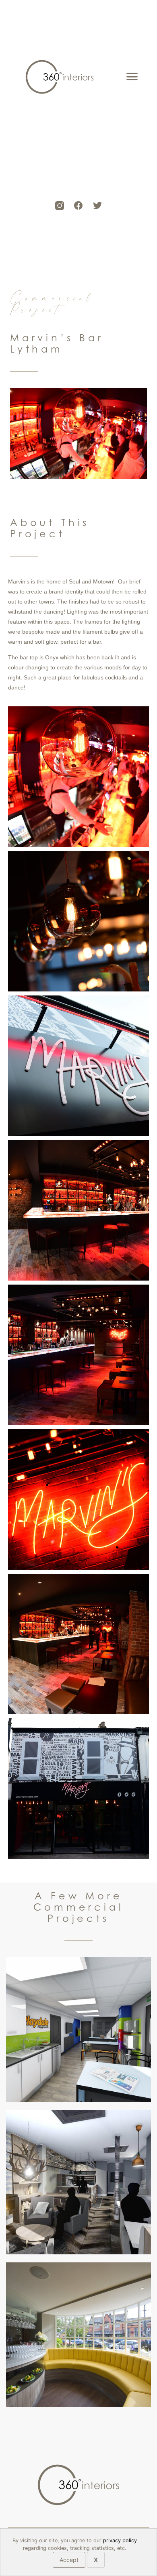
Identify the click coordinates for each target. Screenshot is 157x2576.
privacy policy (120, 2540)
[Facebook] (78, 206)
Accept (69, 2560)
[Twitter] (97, 206)
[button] (132, 77)
